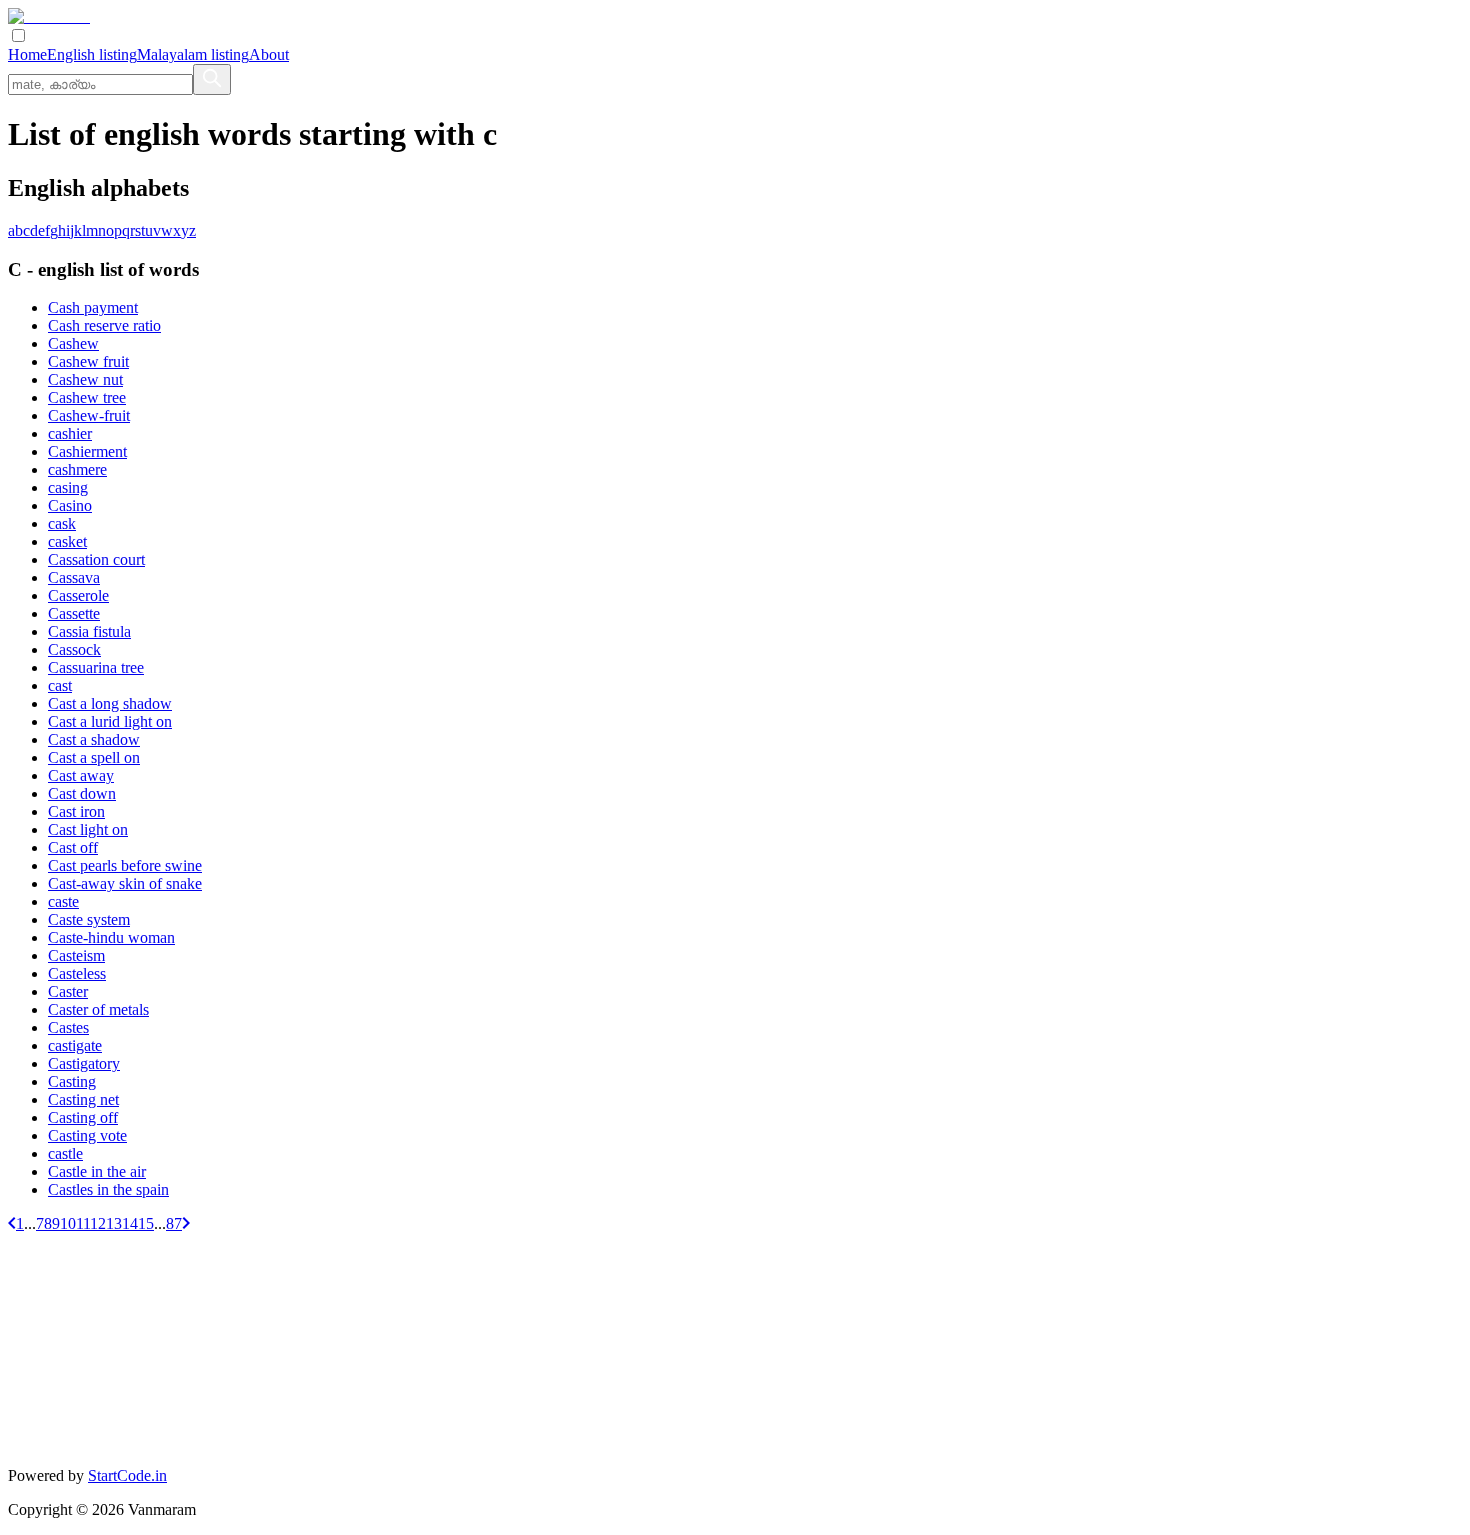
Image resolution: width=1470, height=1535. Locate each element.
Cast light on (88, 829)
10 (68, 1223)
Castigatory (84, 1063)
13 (114, 1223)
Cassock (74, 649)
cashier (70, 433)
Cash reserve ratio (104, 325)
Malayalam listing (193, 54)
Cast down (82, 793)
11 (83, 1223)
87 (174, 1223)
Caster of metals (98, 1009)
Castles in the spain (108, 1189)
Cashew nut (85, 379)
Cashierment (87, 451)
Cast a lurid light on (110, 721)
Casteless (77, 973)
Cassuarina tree (96, 667)
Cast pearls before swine (125, 865)
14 (130, 1223)
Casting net (83, 1099)
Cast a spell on (94, 757)
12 (98, 1223)
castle (65, 1153)
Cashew (73, 343)
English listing (92, 54)
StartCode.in (127, 1475)
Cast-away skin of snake (125, 883)
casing (68, 487)
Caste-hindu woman (111, 937)
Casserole (78, 595)
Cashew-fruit (89, 415)
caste (63, 901)
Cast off (73, 847)
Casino (70, 505)
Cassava (74, 577)
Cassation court (96, 559)
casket (67, 541)
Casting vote (87, 1135)
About (269, 54)
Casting (72, 1081)
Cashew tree (87, 397)
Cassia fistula (89, 631)
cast (60, 685)
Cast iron (76, 811)
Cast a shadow (94, 739)
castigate (75, 1045)
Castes (68, 1027)
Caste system (89, 919)
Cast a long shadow (110, 703)
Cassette (74, 613)
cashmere (77, 469)
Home (27, 54)
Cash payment (93, 307)
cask (62, 523)
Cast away (81, 775)
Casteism (76, 955)
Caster (68, 991)
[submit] (212, 79)
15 (146, 1223)
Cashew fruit (88, 361)
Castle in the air (97, 1171)
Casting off (83, 1117)
